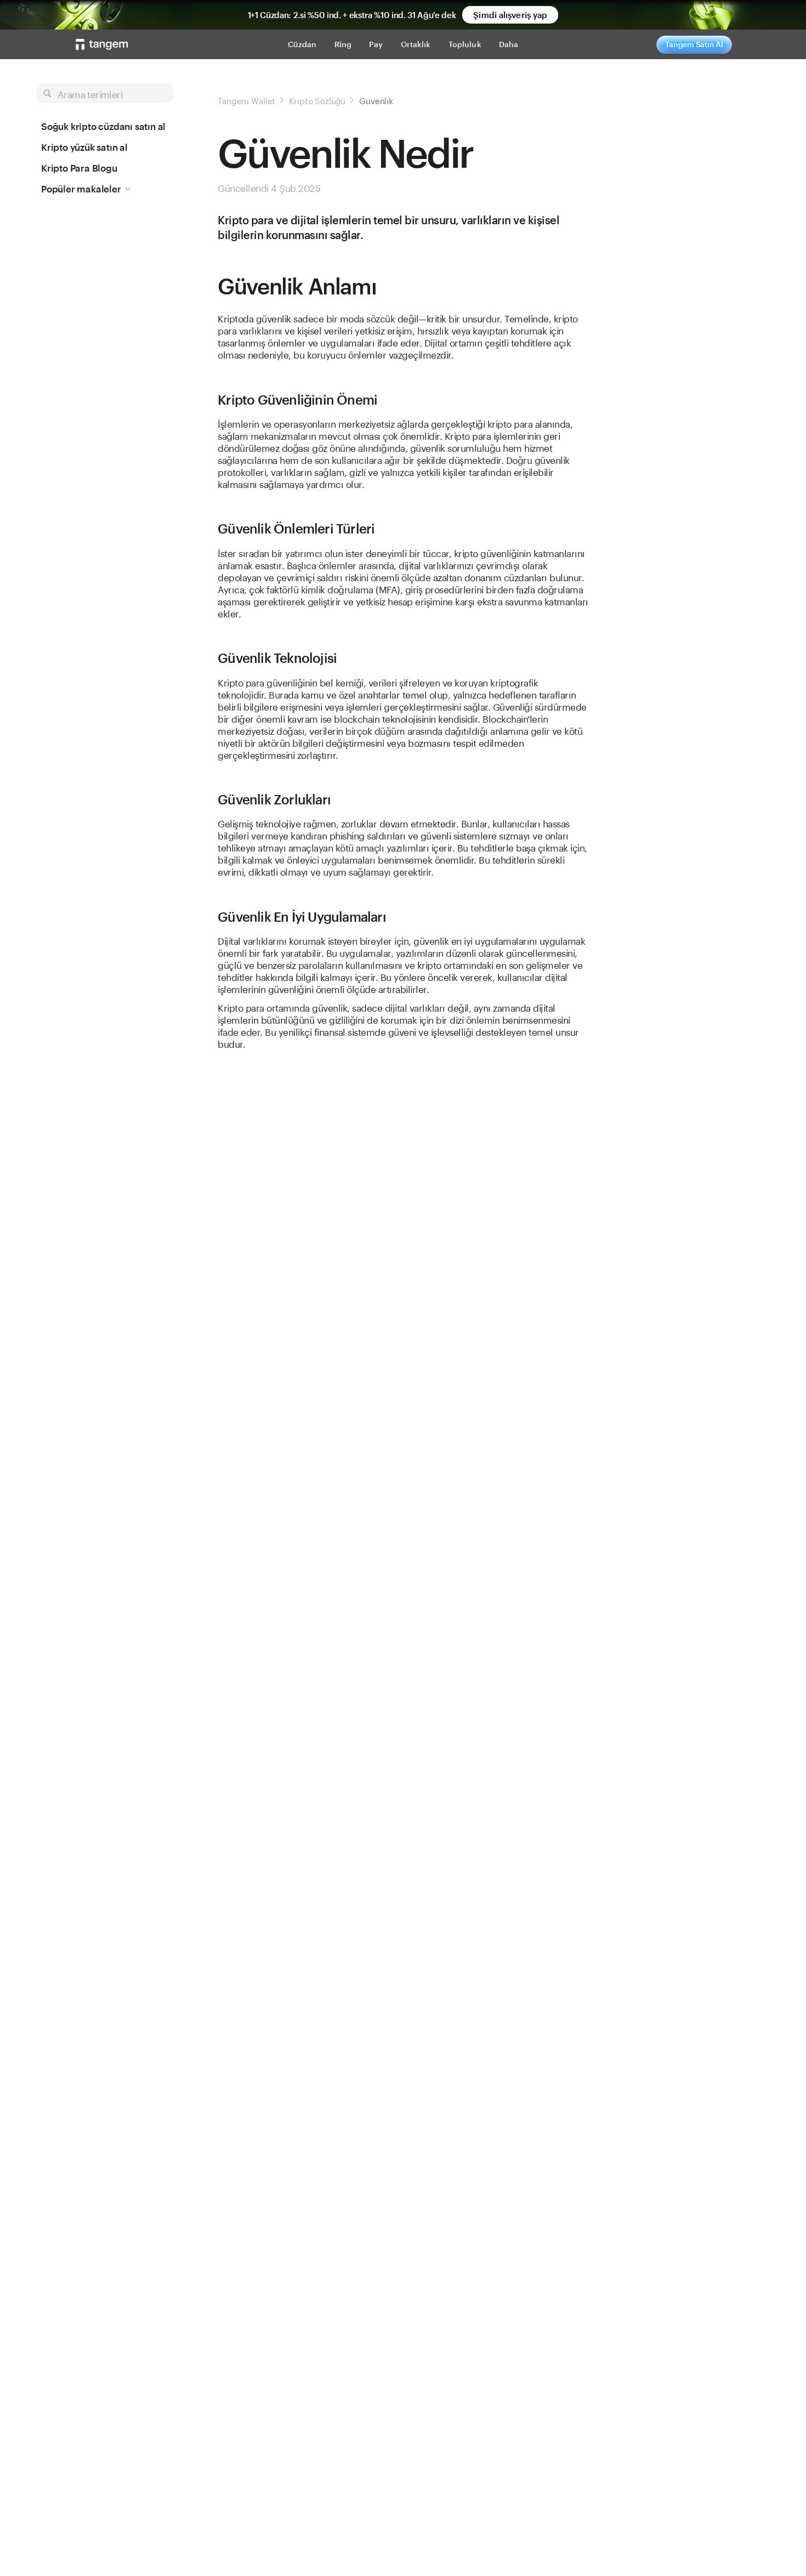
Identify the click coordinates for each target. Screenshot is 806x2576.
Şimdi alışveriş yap (510, 15)
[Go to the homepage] (102, 44)
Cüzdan (302, 44)
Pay (376, 44)
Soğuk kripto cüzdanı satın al (103, 126)
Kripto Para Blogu (79, 168)
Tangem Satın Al (694, 44)
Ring (343, 44)
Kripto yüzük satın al (84, 147)
